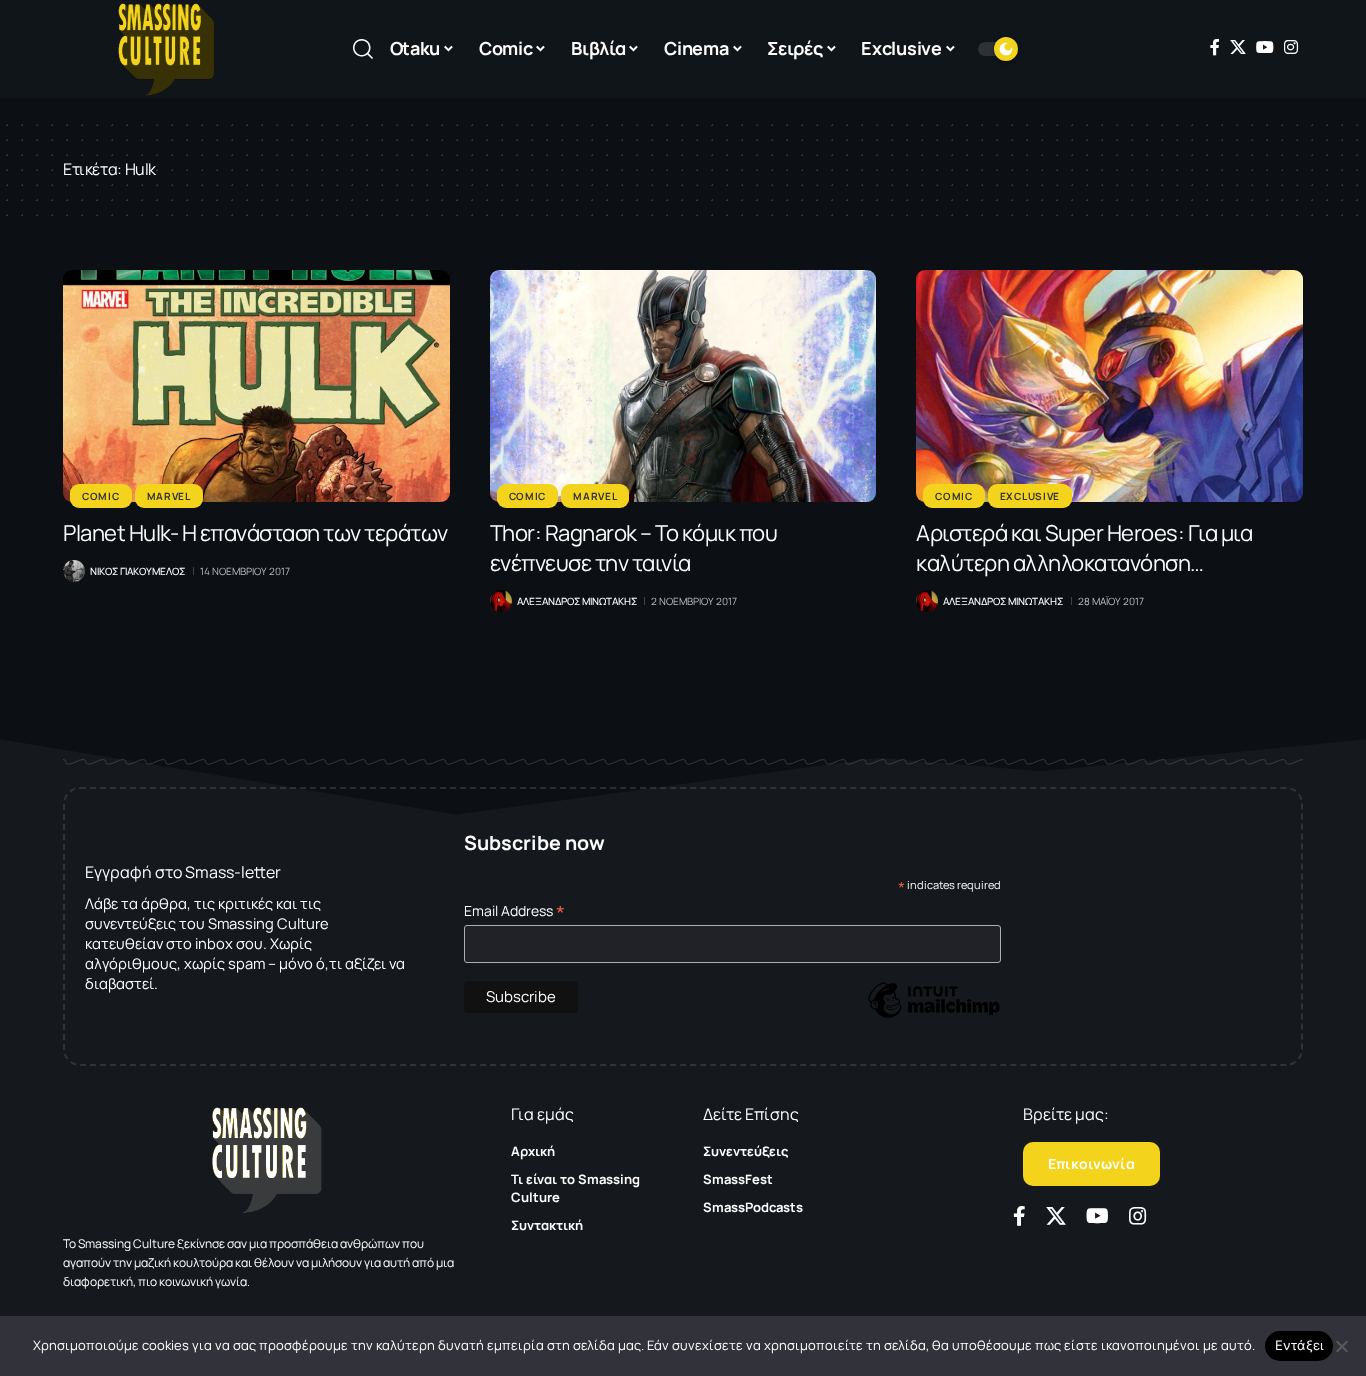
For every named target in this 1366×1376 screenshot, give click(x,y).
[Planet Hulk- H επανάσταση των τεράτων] (256, 386)
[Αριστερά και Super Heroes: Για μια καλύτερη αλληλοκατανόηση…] (1109, 386)
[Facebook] (1215, 47)
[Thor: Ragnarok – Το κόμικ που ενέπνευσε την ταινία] (683, 386)
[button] (363, 49)
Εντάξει (1299, 1345)
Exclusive (1030, 496)
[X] (1238, 47)
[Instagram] (1291, 47)
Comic (101, 496)
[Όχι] (1341, 1346)
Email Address (514, 910)
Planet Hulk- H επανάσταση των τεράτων (255, 533)
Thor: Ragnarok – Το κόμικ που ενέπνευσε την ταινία (634, 548)
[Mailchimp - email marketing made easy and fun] (934, 1014)
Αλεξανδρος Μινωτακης (577, 601)
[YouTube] (1265, 47)
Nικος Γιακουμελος (137, 571)
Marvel (169, 496)
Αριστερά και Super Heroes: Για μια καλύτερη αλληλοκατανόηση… (1084, 548)
